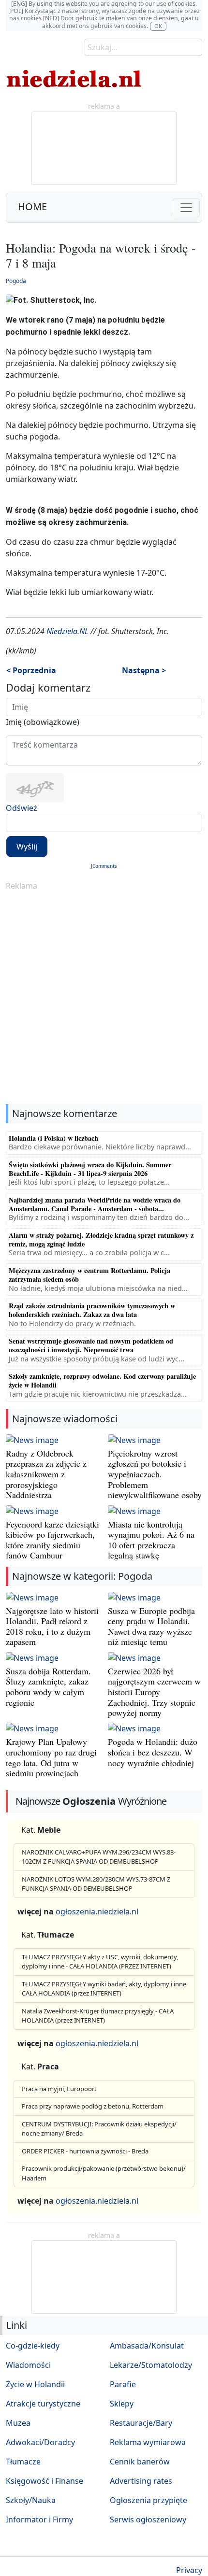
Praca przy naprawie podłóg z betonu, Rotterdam (93, 2106)
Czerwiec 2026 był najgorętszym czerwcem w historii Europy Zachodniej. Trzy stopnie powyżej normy (154, 1692)
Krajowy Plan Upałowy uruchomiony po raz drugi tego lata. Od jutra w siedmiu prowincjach (51, 1757)
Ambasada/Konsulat (147, 2346)
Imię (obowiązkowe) (43, 722)
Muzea (18, 2423)
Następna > (144, 670)
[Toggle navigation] (186, 208)
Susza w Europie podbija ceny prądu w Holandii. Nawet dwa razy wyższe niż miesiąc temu (151, 1626)
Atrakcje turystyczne (43, 2404)
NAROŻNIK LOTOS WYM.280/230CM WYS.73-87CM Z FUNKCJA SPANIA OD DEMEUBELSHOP (96, 1884)
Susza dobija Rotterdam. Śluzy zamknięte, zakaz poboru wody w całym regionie (48, 1687)
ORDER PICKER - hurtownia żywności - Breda (85, 2151)
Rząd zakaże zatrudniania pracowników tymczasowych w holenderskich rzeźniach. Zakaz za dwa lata (92, 1310)
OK (158, 26)
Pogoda (16, 281)
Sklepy (122, 2404)
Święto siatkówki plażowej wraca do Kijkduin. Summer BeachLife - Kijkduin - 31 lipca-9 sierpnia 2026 (90, 1169)
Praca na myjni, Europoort (59, 2089)
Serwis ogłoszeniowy (148, 2519)
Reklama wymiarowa (148, 2442)
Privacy (189, 2570)
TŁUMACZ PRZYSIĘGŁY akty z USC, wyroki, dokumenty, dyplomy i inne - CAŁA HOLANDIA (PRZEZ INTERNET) (100, 1962)
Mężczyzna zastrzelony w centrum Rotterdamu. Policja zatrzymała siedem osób (89, 1275)
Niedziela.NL (67, 631)
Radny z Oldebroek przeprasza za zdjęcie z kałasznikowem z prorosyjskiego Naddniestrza (46, 1474)
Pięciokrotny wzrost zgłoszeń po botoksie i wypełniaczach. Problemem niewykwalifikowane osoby (155, 1474)
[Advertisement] (104, 998)
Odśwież (22, 808)
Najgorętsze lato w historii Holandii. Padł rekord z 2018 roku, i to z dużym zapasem (52, 1626)
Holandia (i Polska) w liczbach (53, 1138)
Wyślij (27, 847)
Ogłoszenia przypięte (149, 2500)
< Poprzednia (31, 670)
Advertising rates (141, 2481)
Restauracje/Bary (141, 2423)
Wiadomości (28, 2365)
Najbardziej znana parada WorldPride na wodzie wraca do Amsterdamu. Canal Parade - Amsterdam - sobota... (95, 1204)
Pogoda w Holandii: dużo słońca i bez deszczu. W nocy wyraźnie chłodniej (153, 1752)
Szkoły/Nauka (31, 2500)
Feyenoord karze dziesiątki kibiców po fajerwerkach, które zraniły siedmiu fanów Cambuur (52, 1540)
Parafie (123, 2384)
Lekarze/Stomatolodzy (151, 2365)
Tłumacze (23, 2462)
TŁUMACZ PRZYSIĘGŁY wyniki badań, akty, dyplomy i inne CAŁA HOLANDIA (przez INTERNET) (104, 1989)
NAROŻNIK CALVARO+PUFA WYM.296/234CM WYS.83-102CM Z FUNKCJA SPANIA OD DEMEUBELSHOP (99, 1857)
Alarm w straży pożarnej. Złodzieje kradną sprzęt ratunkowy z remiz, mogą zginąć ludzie (101, 1239)
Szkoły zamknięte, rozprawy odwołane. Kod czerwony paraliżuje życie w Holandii (102, 1380)
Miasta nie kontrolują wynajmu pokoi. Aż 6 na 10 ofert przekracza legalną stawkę (151, 1540)
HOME (32, 206)
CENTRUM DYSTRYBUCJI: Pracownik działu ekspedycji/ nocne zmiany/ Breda (99, 2129)
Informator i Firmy (39, 2519)
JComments (104, 866)
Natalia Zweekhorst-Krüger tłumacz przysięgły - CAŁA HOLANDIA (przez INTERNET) (98, 2016)
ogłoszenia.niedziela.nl (97, 1911)
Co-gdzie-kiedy (33, 2346)
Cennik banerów (140, 2462)
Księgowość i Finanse (45, 2481)
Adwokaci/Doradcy (40, 2442)
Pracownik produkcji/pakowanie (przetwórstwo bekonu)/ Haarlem (104, 2173)
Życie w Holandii (35, 2384)
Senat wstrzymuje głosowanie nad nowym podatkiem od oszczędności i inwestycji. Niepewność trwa (91, 1345)
